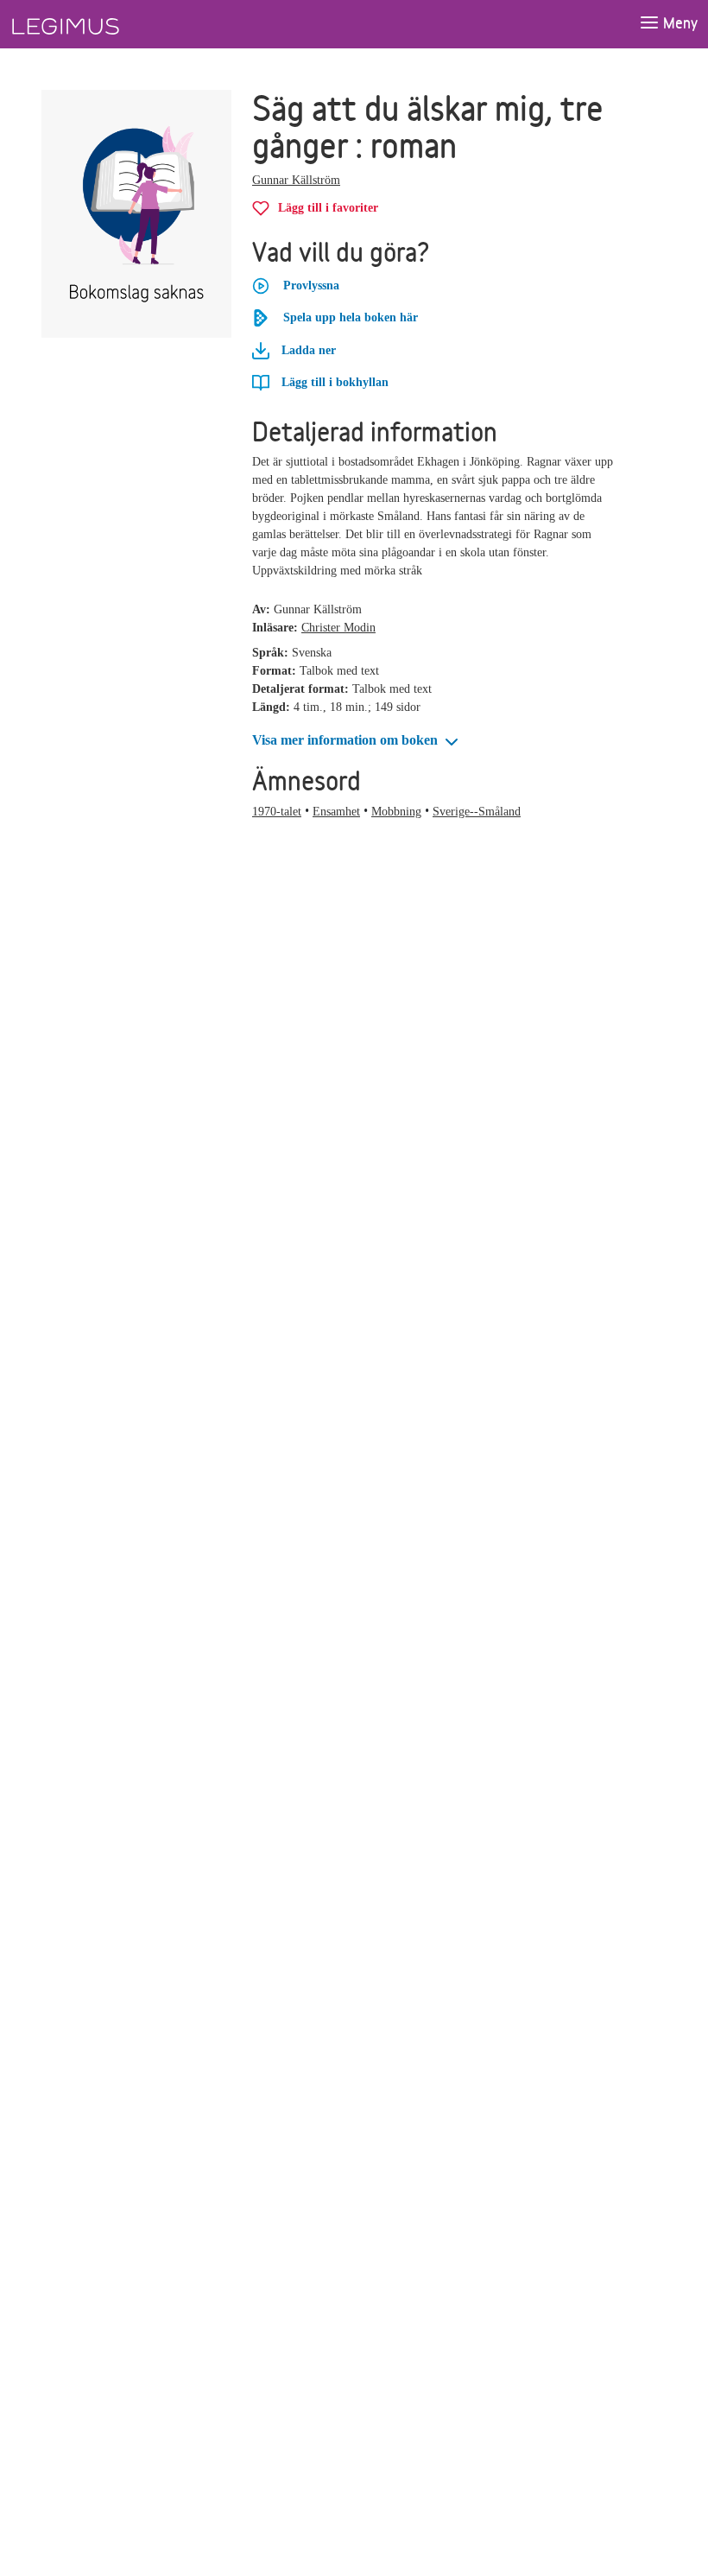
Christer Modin (338, 628)
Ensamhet (336, 812)
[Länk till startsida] (98, 24)
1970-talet (277, 812)
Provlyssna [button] (311, 286)
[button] (357, 741)
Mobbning (396, 812)
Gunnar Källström (296, 180)
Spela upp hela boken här (351, 317)
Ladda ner (307, 350)
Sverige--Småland (477, 812)
